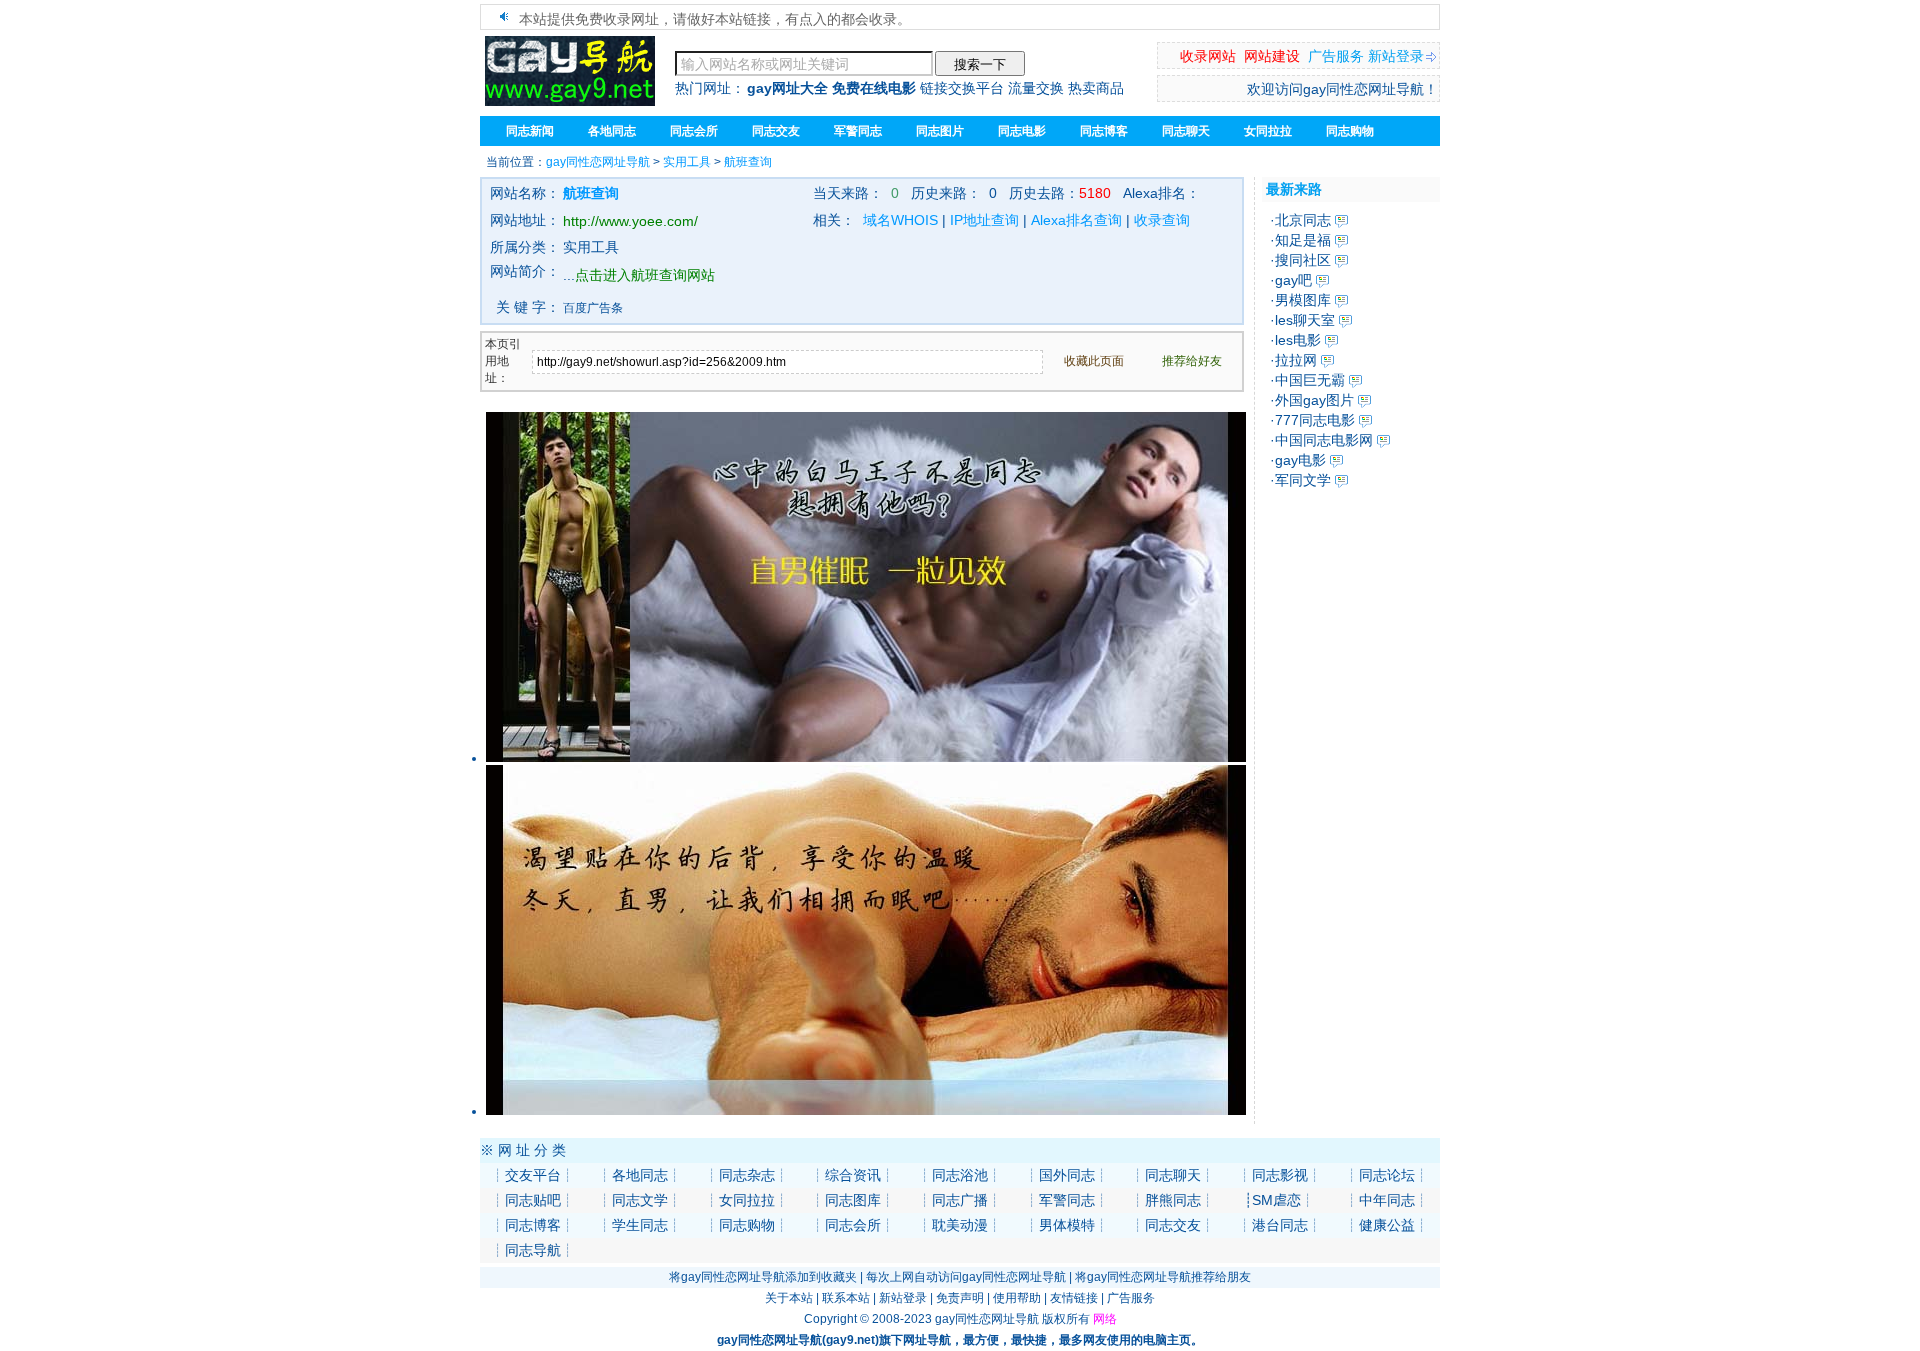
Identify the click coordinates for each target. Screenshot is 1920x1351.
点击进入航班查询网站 (645, 275)
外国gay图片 (1314, 400)
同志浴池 (960, 1175)
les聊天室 (1305, 320)
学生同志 (640, 1225)
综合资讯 (853, 1175)
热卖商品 (1096, 88)
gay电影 (1300, 460)
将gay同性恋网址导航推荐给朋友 (1163, 1277)
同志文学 (640, 1200)
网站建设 (1272, 56)
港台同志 (1280, 1225)
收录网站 (1208, 56)
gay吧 (1293, 280)
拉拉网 (1296, 360)
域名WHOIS (900, 220)
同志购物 (747, 1225)
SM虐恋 (1276, 1200)
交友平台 (533, 1175)
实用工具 (687, 162)
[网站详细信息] (1341, 220)
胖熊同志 (1173, 1200)
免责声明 (960, 1298)
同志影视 (1280, 1175)
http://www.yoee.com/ (630, 221)
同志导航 (533, 1250)
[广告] (866, 758)
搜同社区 (1303, 260)
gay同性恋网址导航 (598, 162)
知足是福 (1303, 240)
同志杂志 (747, 1175)
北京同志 (1303, 220)
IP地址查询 (984, 220)
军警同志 (1067, 1200)
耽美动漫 (960, 1225)
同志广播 (960, 1200)
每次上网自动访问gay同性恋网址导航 (966, 1277)
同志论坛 (1387, 1175)
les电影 (1298, 340)
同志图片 (940, 131)
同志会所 (853, 1225)
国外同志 (1067, 1175)
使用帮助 (1017, 1298)
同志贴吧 (533, 1200)
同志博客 (1104, 131)
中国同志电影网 (1324, 440)
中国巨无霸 (1310, 380)
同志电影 (1022, 131)
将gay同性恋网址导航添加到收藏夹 (763, 1277)
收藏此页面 (1094, 361)
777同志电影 (1315, 420)
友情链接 (1074, 1298)
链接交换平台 (962, 88)
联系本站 (846, 1298)
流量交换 (1036, 88)
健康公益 (1387, 1225)
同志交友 (1173, 1225)
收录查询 (1162, 220)
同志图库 (853, 1200)
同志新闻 (530, 131)
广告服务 (1336, 56)
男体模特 (1067, 1225)
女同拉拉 (1268, 131)
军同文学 (1303, 480)
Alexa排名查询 (1076, 220)
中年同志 (1387, 1200)
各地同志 (640, 1175)
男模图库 (1303, 300)
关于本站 (789, 1298)
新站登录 (1396, 56)
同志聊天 (1186, 131)
